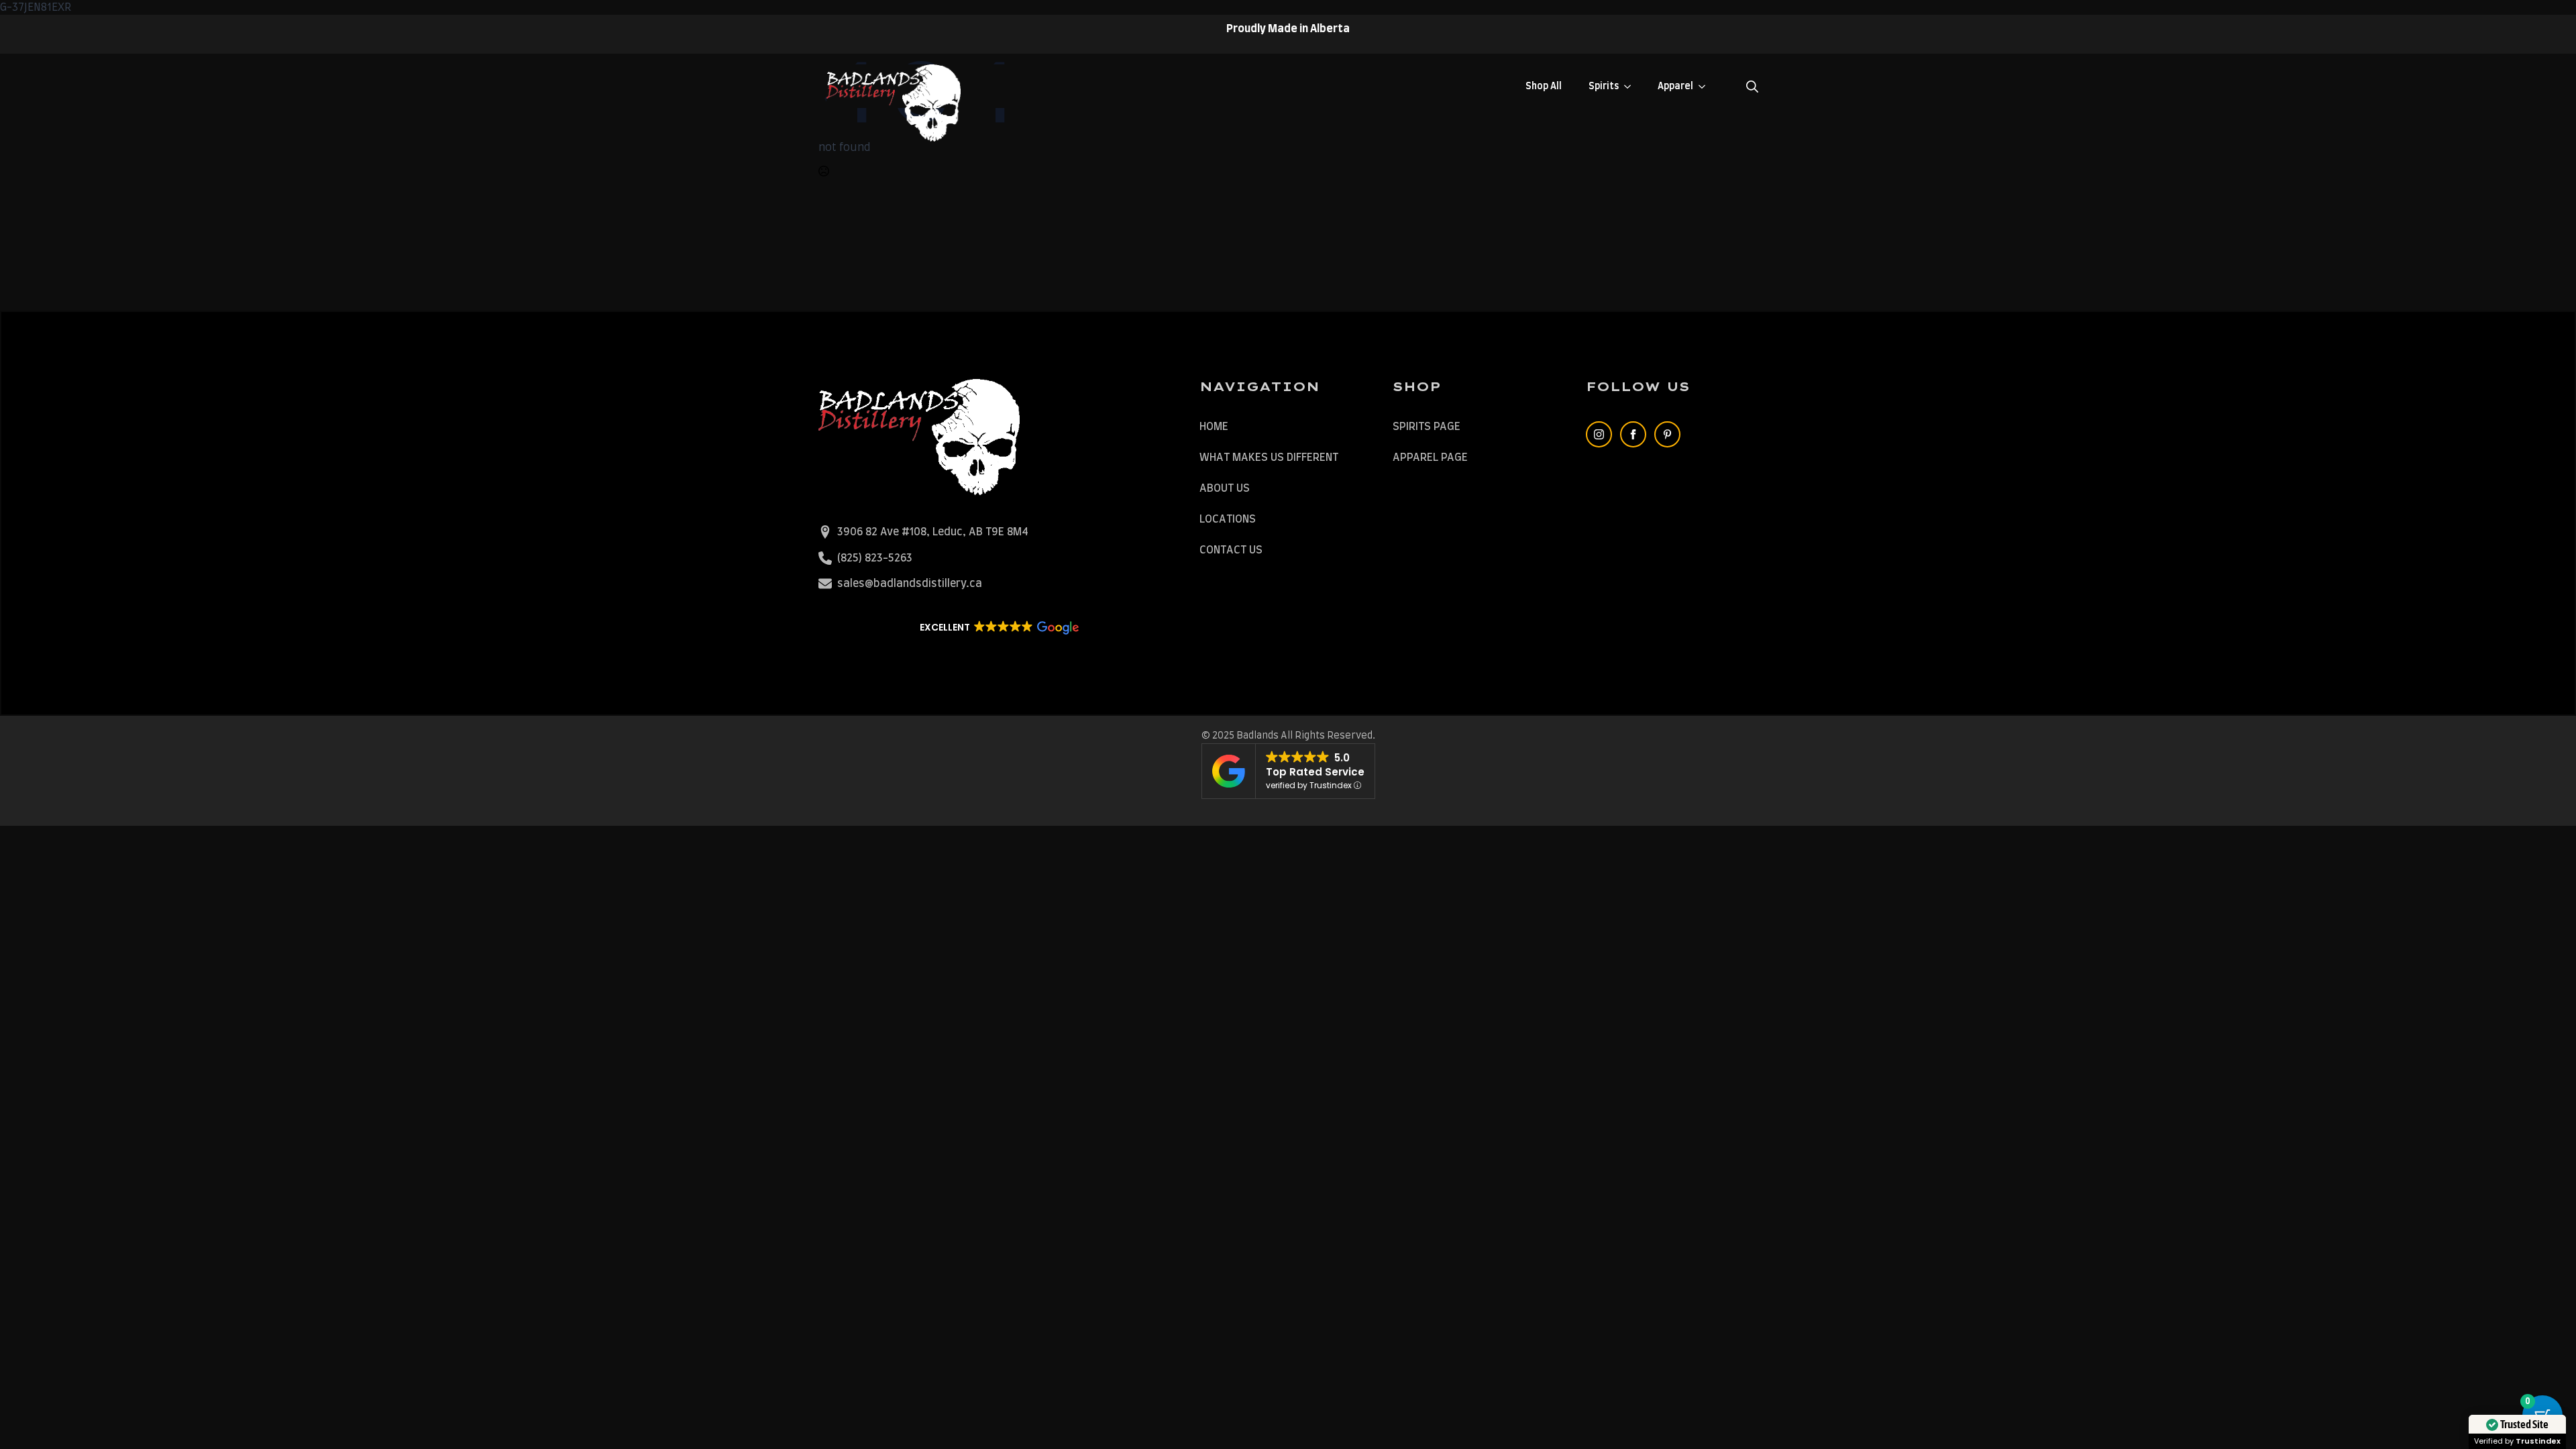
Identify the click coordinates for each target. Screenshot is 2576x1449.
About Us (1225, 488)
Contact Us (1231, 550)
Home (1214, 427)
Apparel (1675, 87)
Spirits (1604, 87)
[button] (999, 627)
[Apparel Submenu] (1706, 87)
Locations (1228, 519)
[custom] (1667, 434)
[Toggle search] (1752, 87)
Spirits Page (1427, 427)
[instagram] (1599, 434)
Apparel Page (1430, 458)
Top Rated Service (1315, 772)
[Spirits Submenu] (1631, 87)
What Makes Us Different (1269, 458)
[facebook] (1633, 434)
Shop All (1544, 87)
